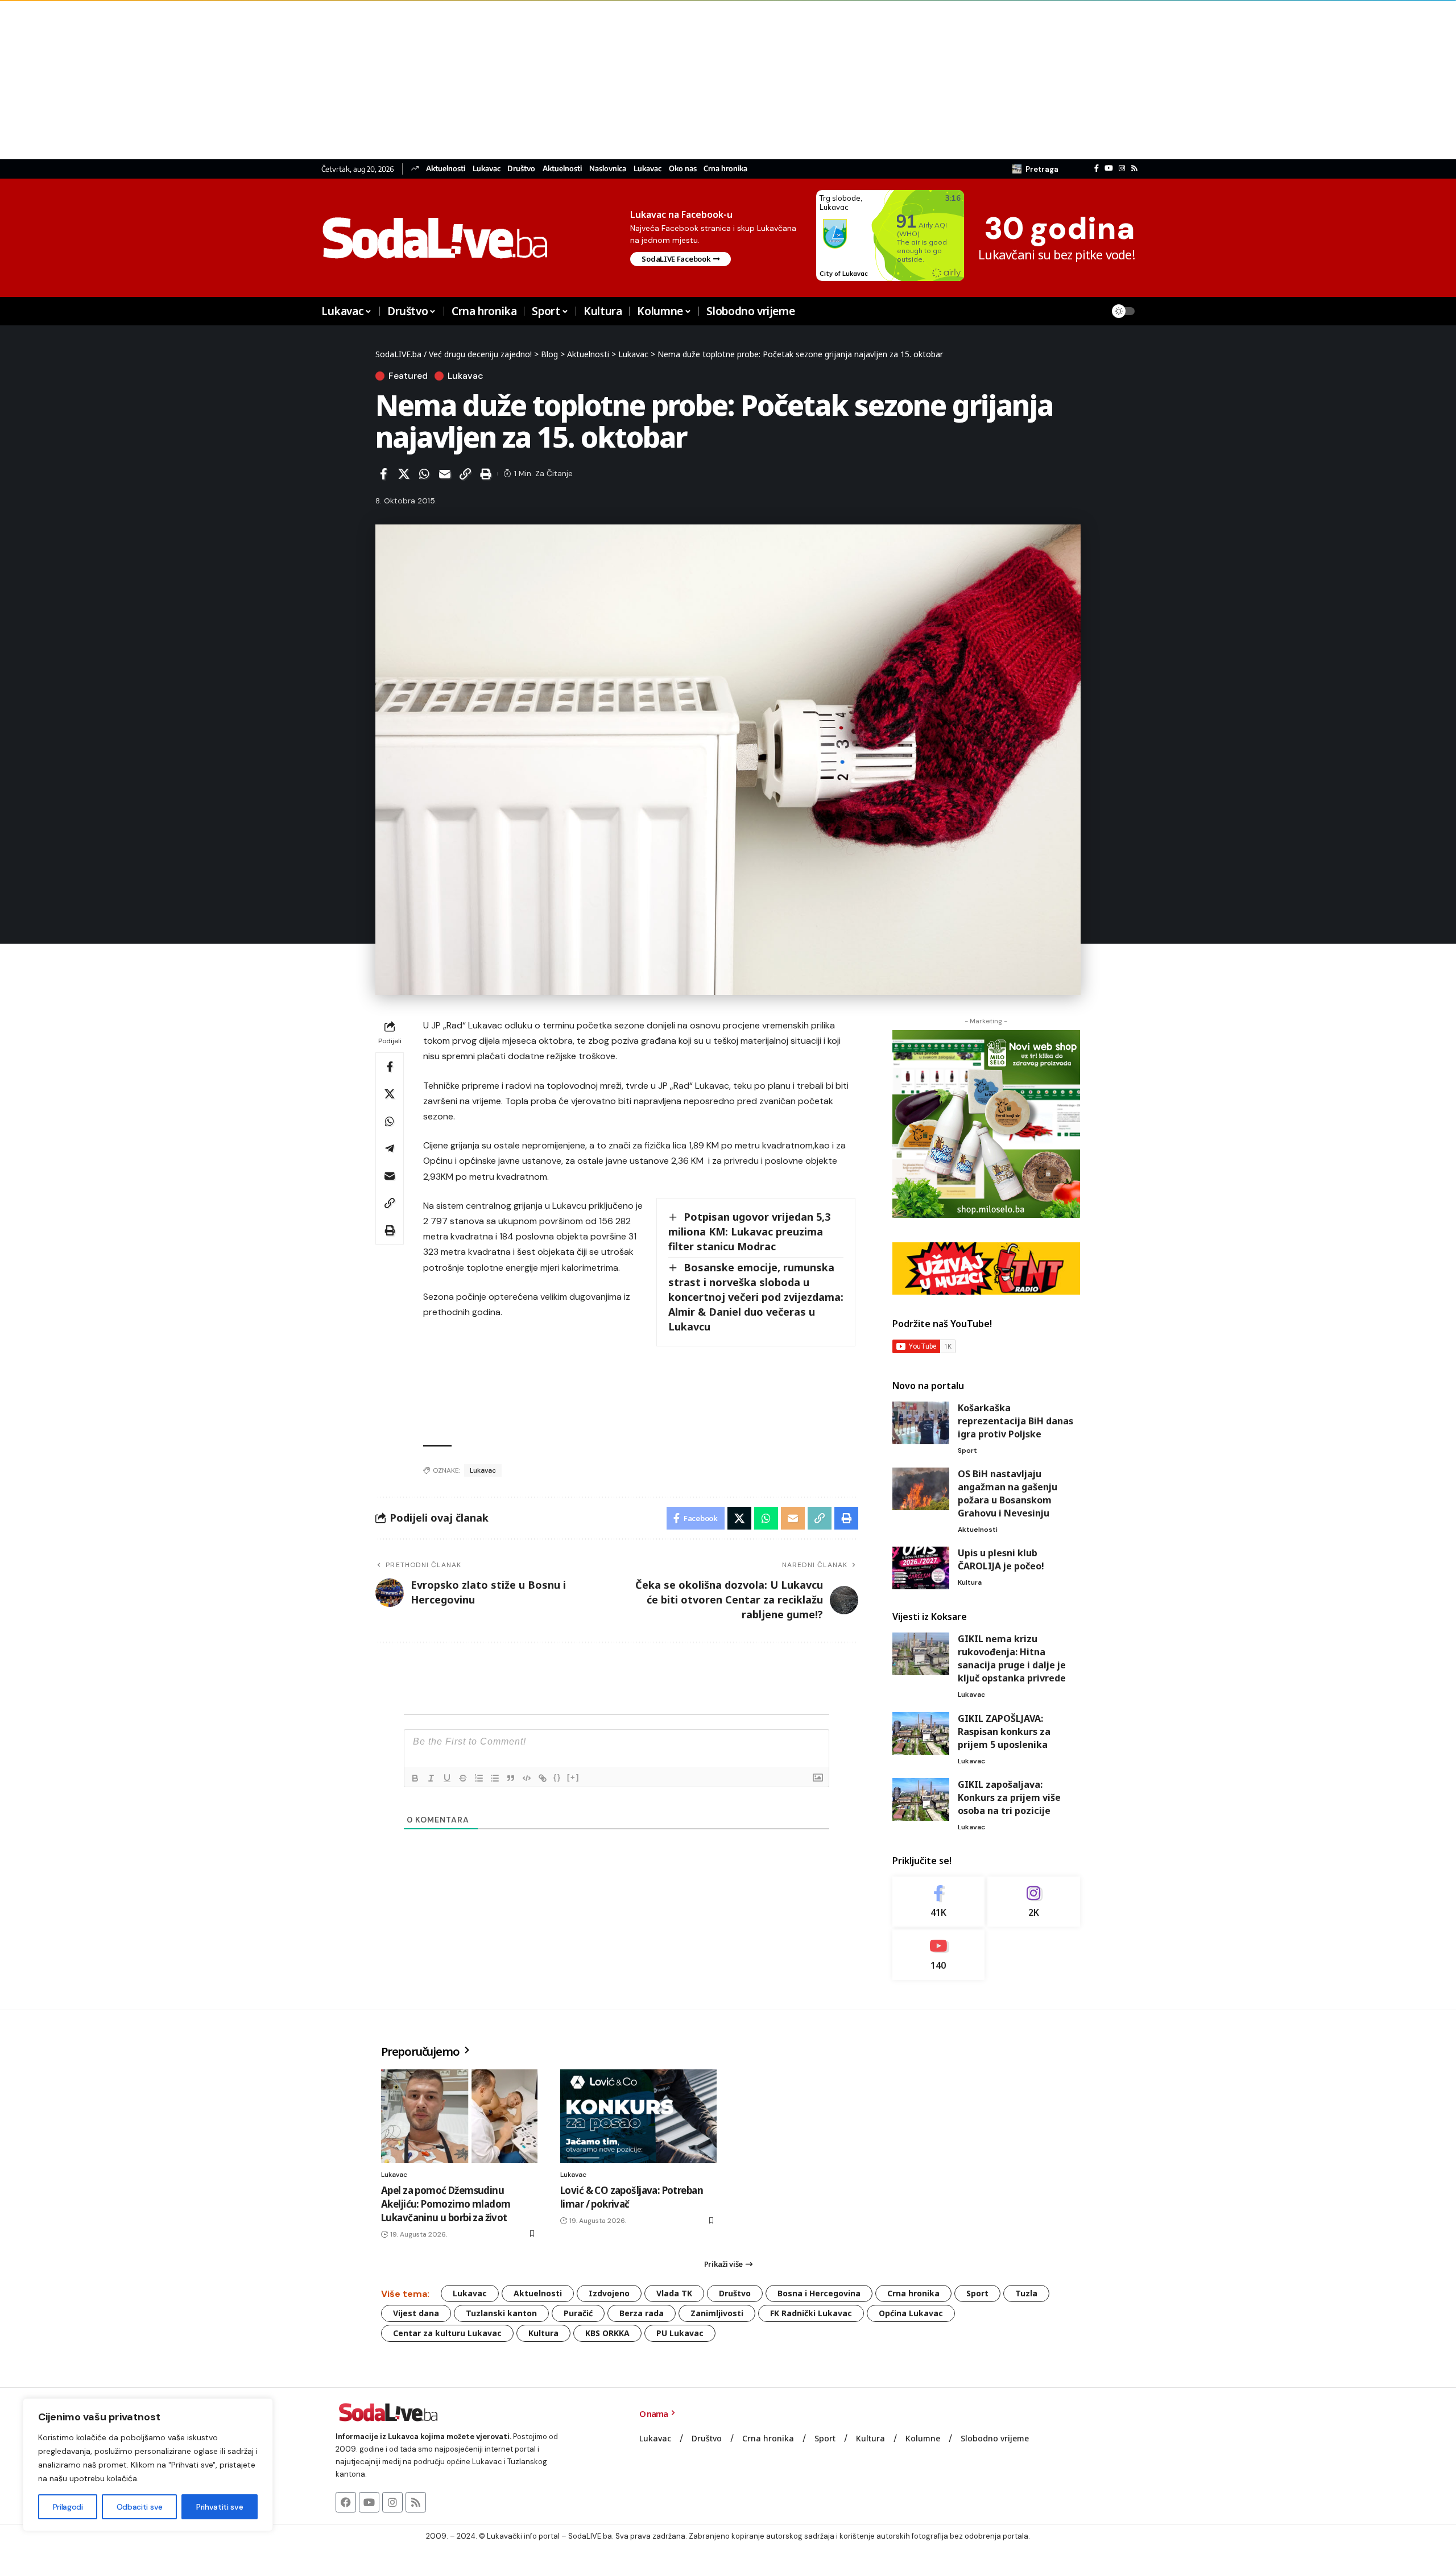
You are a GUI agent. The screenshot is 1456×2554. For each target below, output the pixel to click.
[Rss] (1134, 168)
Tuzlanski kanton (501, 2313)
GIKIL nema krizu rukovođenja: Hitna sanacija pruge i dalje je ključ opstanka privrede (1012, 1658)
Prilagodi (68, 2507)
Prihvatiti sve (220, 2507)
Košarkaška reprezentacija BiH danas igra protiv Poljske (1016, 1421)
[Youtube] (939, 1955)
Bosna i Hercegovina (819, 2293)
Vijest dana (416, 2313)
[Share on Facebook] (383, 474)
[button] (1035, 169)
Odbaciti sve (140, 2507)
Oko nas (683, 169)
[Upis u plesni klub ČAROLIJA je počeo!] (921, 1568)
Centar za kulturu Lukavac (447, 2333)
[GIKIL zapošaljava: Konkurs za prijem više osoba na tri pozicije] (921, 1799)
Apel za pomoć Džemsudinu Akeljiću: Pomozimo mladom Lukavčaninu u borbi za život (446, 2204)
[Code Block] (527, 1778)
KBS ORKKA (607, 2333)
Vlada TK (674, 2293)
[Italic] (431, 1778)
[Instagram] (1122, 168)
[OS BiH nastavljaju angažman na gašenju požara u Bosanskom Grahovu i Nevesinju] (921, 1489)
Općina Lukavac (911, 2313)
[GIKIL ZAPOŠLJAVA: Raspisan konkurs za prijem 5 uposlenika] (921, 1733)
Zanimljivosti (717, 2313)
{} (557, 1777)
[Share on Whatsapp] (424, 474)
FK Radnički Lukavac (811, 2313)
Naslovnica (608, 169)
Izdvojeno (609, 2293)
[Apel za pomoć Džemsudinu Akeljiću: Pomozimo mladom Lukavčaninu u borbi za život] (459, 2116)
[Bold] (415, 1778)
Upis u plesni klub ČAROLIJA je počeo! (1001, 1559)
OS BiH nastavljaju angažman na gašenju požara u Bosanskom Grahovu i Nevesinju (1008, 1493)
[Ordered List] (479, 1778)
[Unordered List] (495, 1778)
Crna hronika (725, 169)
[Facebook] (1097, 168)
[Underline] (447, 1778)
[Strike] (463, 1778)
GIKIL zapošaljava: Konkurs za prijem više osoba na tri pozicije (1009, 1797)
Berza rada (642, 2313)
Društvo (521, 169)
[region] (148, 2465)
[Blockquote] (511, 1778)
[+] (573, 1777)
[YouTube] (1109, 168)
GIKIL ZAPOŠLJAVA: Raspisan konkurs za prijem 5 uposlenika (1004, 1731)
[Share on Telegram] (390, 1148)
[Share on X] (404, 474)
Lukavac (487, 169)
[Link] (543, 1778)
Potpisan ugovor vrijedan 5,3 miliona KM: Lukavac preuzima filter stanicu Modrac (749, 1231)
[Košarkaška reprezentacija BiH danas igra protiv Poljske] (921, 1423)
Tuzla (1026, 2293)
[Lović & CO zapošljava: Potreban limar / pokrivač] (638, 2116)
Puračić (578, 2313)
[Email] (445, 474)
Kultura (970, 1582)
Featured (408, 376)
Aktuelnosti (446, 169)
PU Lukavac (680, 2333)
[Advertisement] (341, 80)
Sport (967, 1450)
